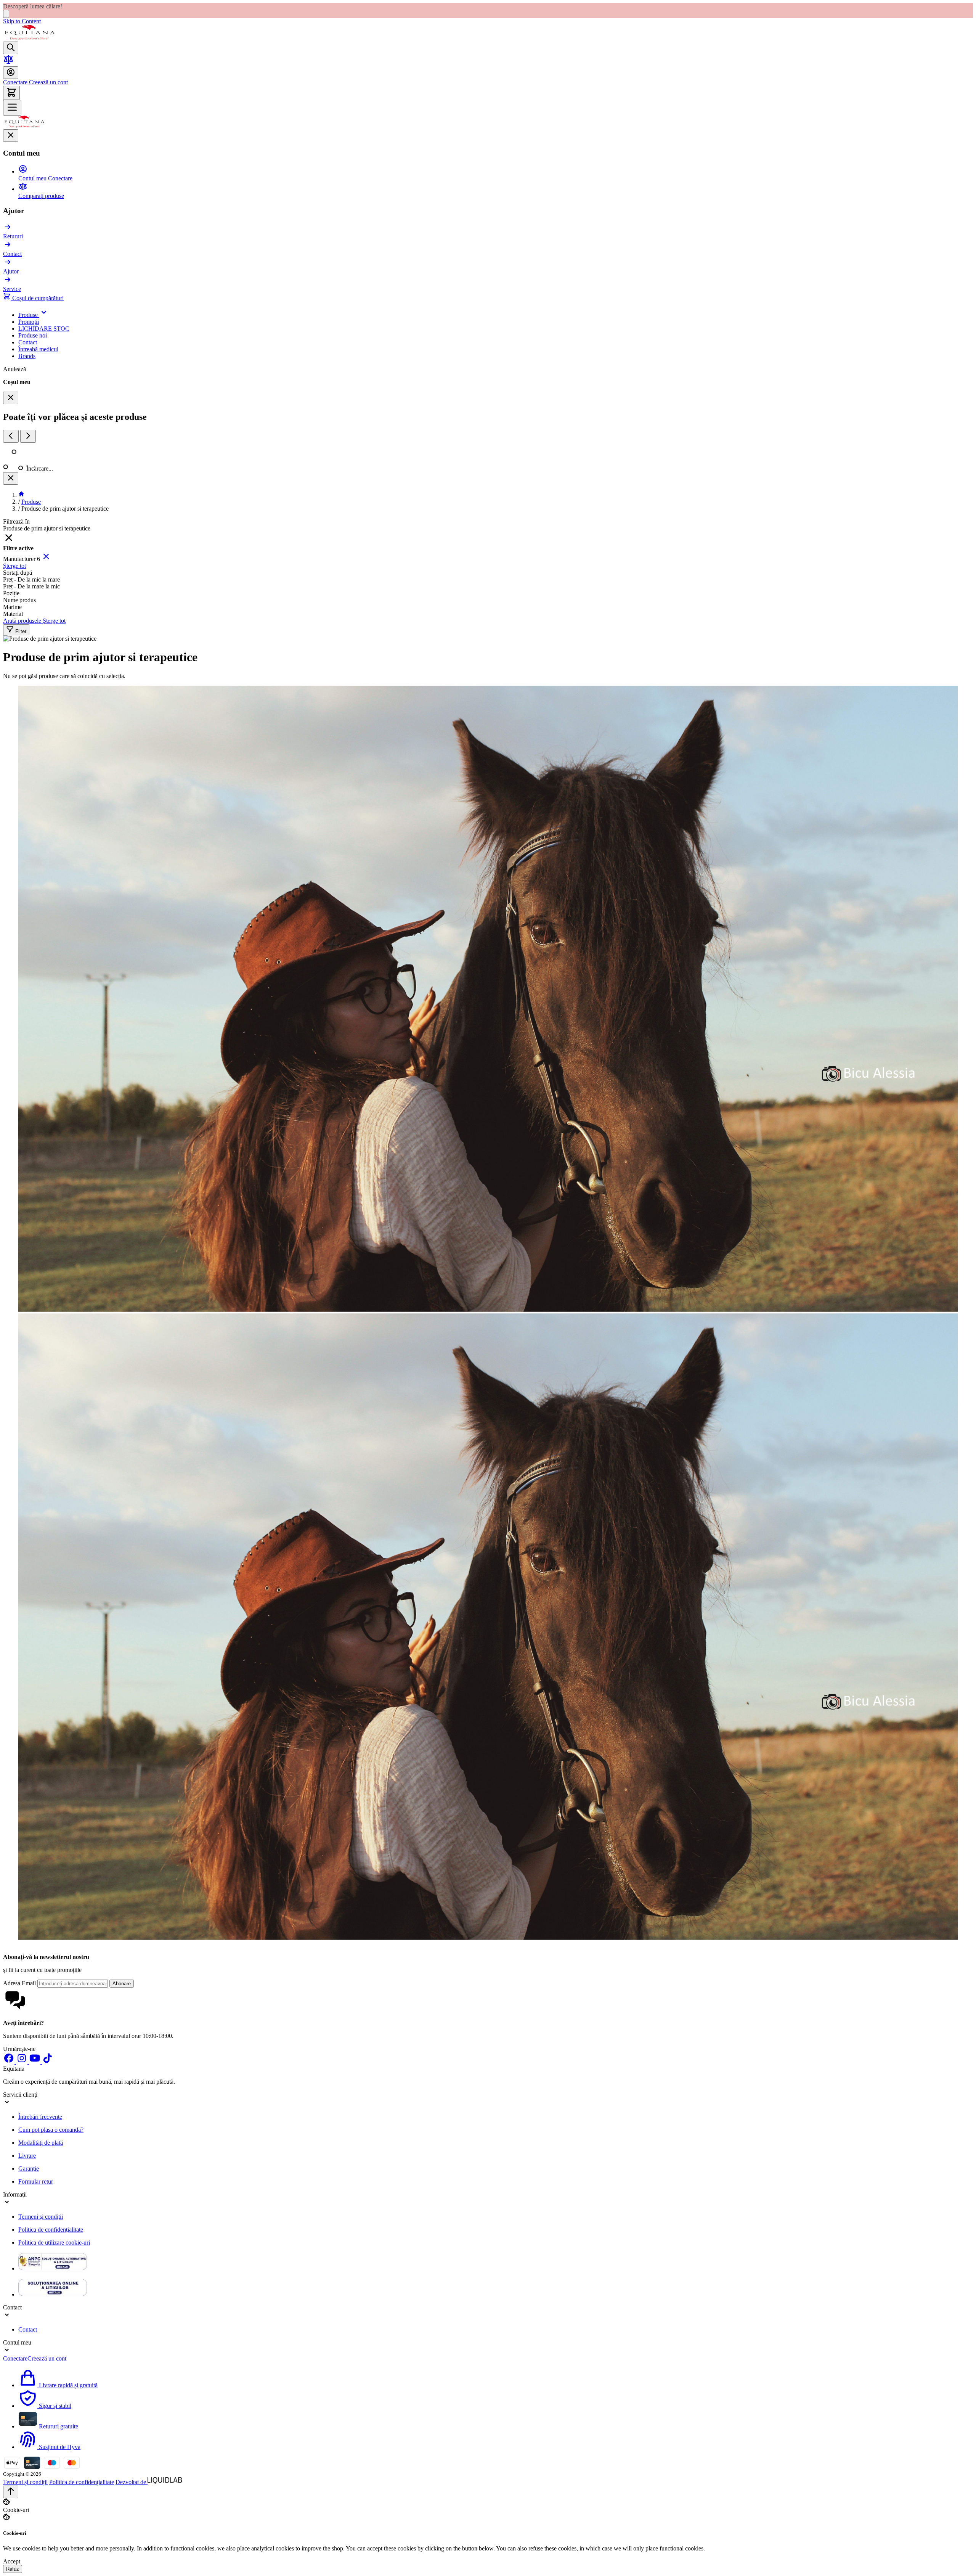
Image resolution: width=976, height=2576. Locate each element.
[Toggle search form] (11, 48)
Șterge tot (14, 566)
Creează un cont (48, 82)
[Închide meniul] (11, 136)
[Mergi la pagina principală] (30, 38)
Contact (28, 2329)
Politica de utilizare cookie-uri (54, 2243)
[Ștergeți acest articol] (46, 559)
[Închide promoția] (6, 14)
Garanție (29, 2169)
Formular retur (36, 2181)
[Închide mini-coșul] (11, 398)
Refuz (13, 2569)
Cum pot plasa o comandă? (51, 2130)
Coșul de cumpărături (37, 298)
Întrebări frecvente (40, 2117)
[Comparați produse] (8, 63)
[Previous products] (11, 436)
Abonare (122, 1984)
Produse (31, 502)
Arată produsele (23, 621)
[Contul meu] (11, 73)
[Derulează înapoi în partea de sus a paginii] (11, 2492)
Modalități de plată (41, 2143)
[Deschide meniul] (12, 108)
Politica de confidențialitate (51, 2230)
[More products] (28, 436)
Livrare (27, 2156)
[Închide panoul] (11, 478)
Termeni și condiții (41, 2217)
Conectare (15, 82)
